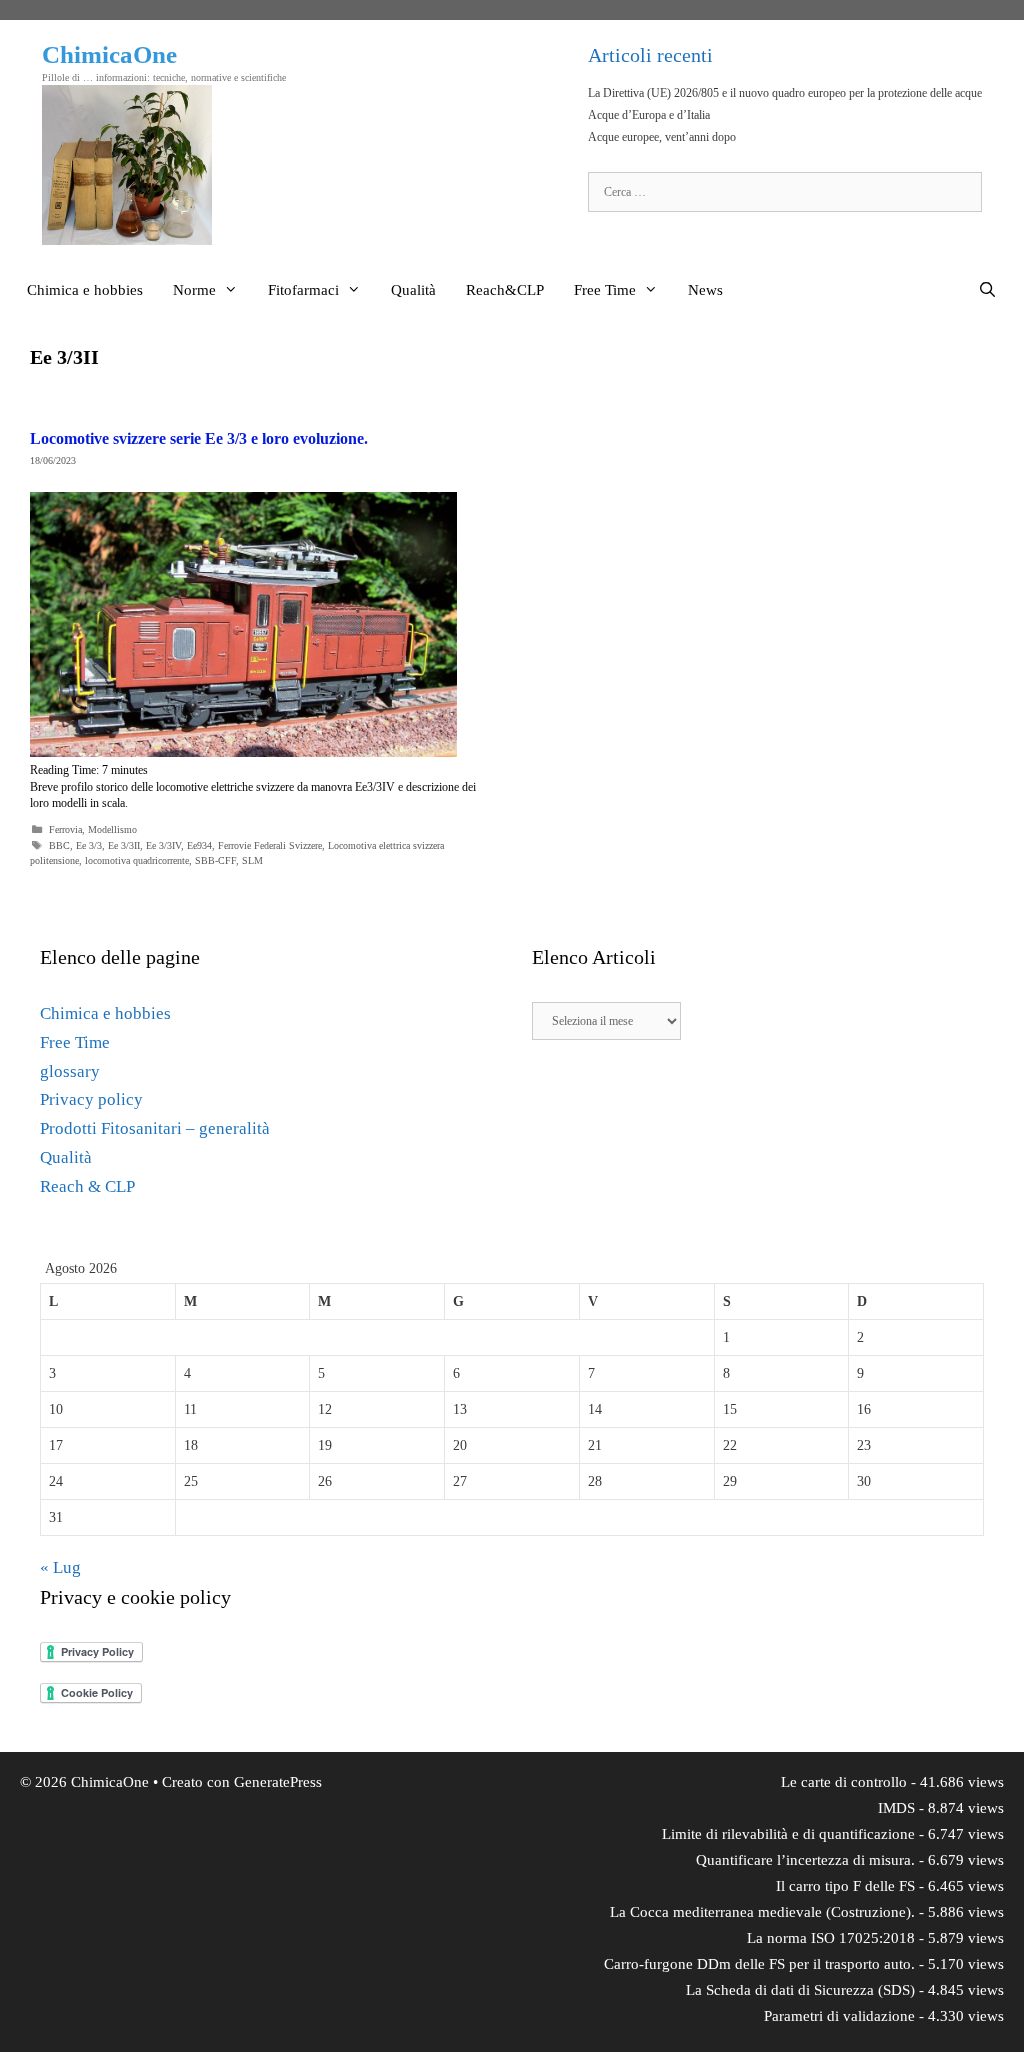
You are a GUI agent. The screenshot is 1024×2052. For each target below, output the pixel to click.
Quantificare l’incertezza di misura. (805, 1860)
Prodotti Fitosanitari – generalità (155, 1128)
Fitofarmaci (303, 290)
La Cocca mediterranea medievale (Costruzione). (762, 1912)
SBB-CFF (215, 860)
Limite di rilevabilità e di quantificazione (788, 1834)
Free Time (605, 290)
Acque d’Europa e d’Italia (649, 115)
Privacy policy (91, 1099)
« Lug (60, 1567)
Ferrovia (65, 829)
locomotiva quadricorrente (137, 860)
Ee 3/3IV (163, 845)
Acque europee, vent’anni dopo (662, 137)
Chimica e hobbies (85, 290)
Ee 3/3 (89, 845)
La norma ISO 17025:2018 (831, 1938)
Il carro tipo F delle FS (845, 1886)
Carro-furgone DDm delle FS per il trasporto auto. (759, 1964)
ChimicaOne (109, 54)
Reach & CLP (87, 1186)
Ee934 (199, 845)
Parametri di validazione (839, 2016)
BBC (59, 845)
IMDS (896, 1808)
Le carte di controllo (844, 1782)
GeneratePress (278, 1782)
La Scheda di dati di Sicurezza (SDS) (800, 1990)
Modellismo (112, 829)
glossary (70, 1071)
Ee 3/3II (124, 845)
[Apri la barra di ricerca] (987, 290)
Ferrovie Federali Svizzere (270, 845)
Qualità (413, 290)
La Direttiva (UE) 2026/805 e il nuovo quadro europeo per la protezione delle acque (785, 93)
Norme (194, 290)
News (705, 290)
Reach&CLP (505, 290)
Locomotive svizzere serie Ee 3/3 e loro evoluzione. (199, 438)
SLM (252, 860)
